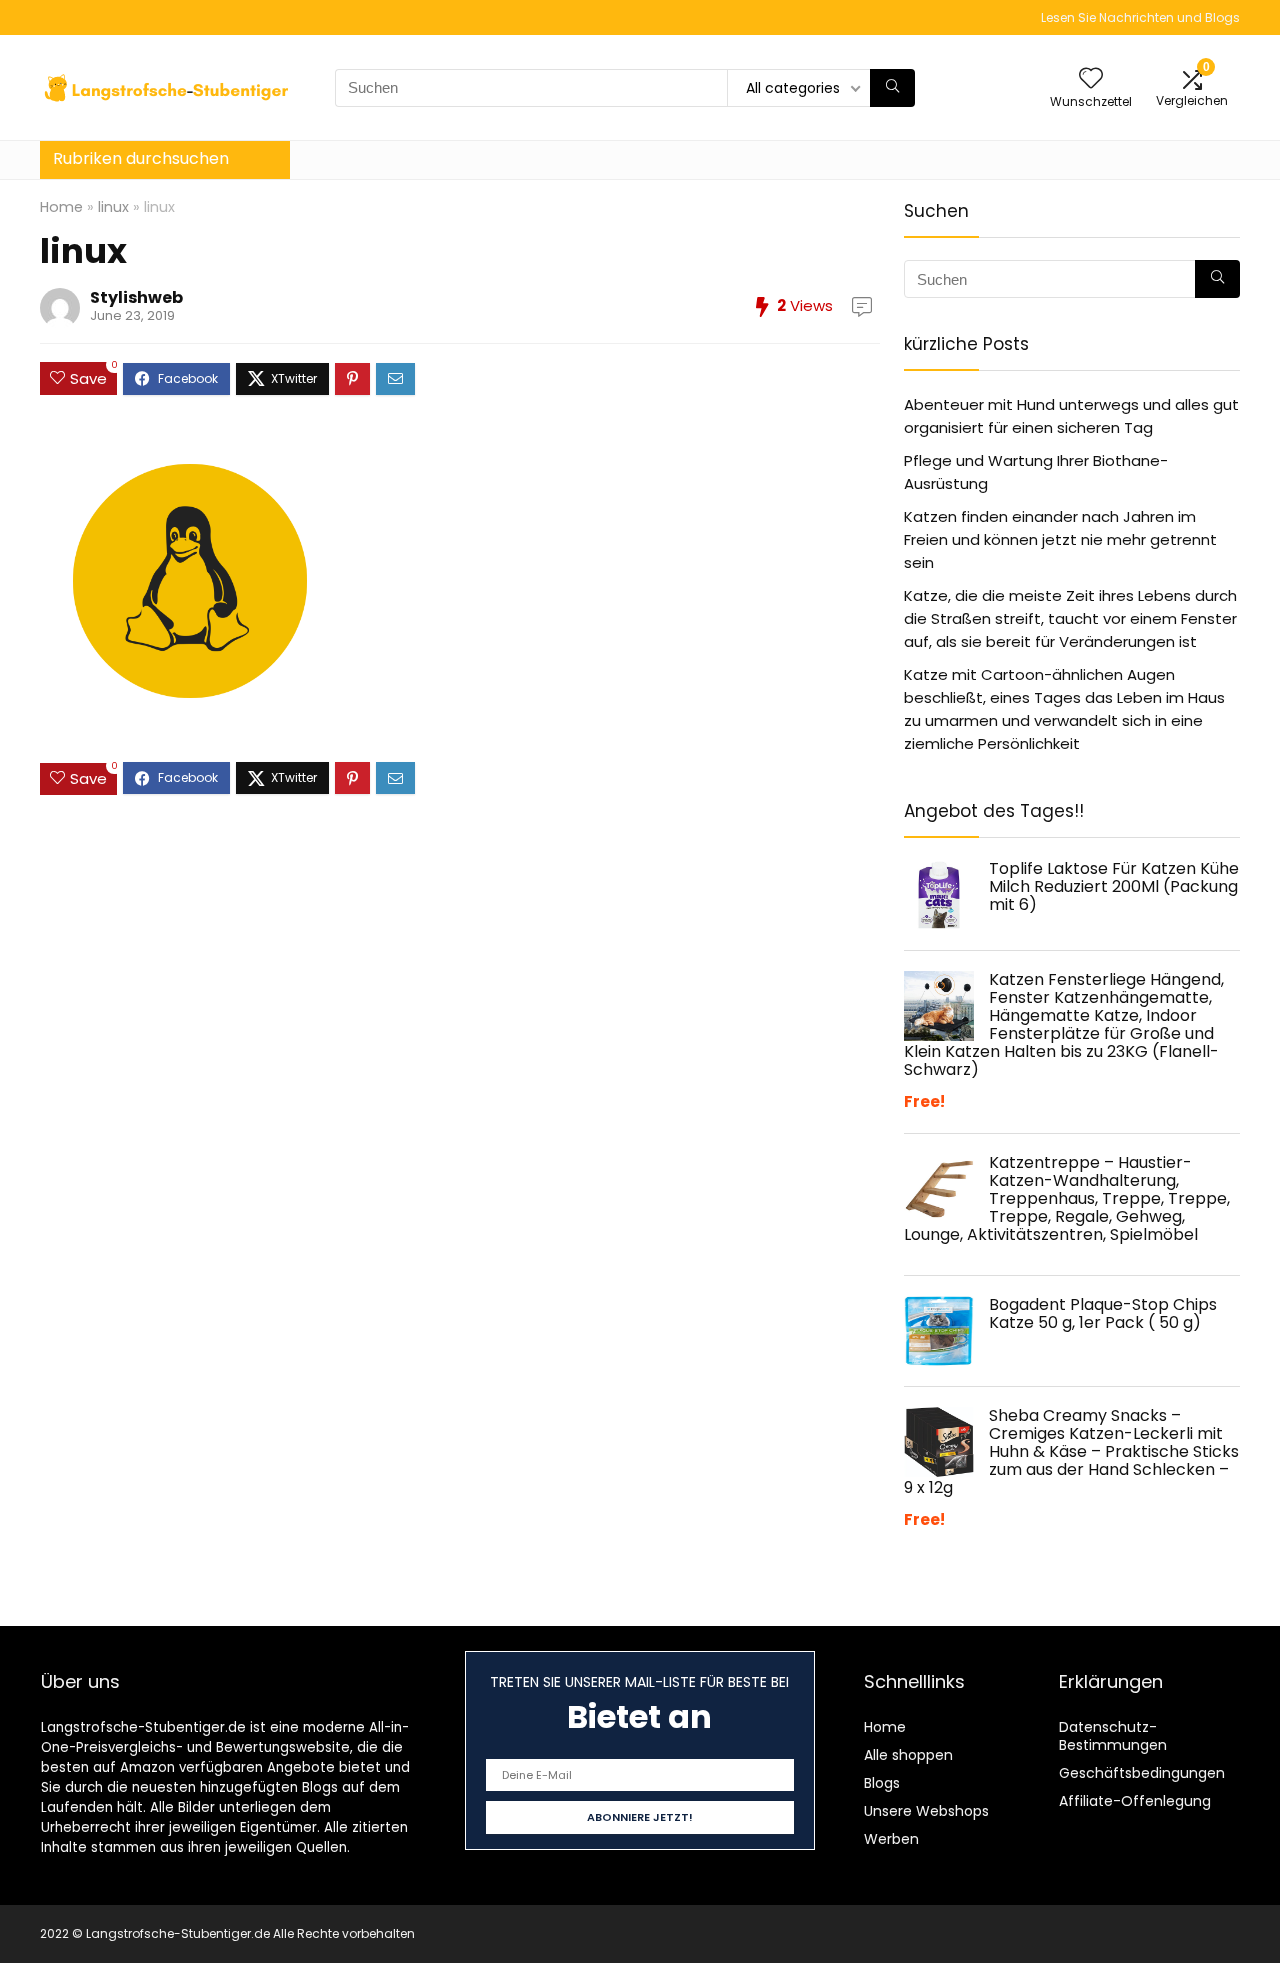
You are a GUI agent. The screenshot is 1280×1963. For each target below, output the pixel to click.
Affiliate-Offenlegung (1135, 1801)
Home (61, 207)
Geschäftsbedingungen (1142, 1773)
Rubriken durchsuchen (141, 158)
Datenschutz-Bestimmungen (1113, 1736)
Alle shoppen (908, 1755)
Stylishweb (136, 297)
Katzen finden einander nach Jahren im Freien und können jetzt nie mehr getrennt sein (1060, 539)
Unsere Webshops (926, 1811)
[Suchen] (892, 88)
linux (113, 207)
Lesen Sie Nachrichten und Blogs (1140, 17)
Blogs (882, 1783)
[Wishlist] (1091, 79)
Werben (891, 1839)
